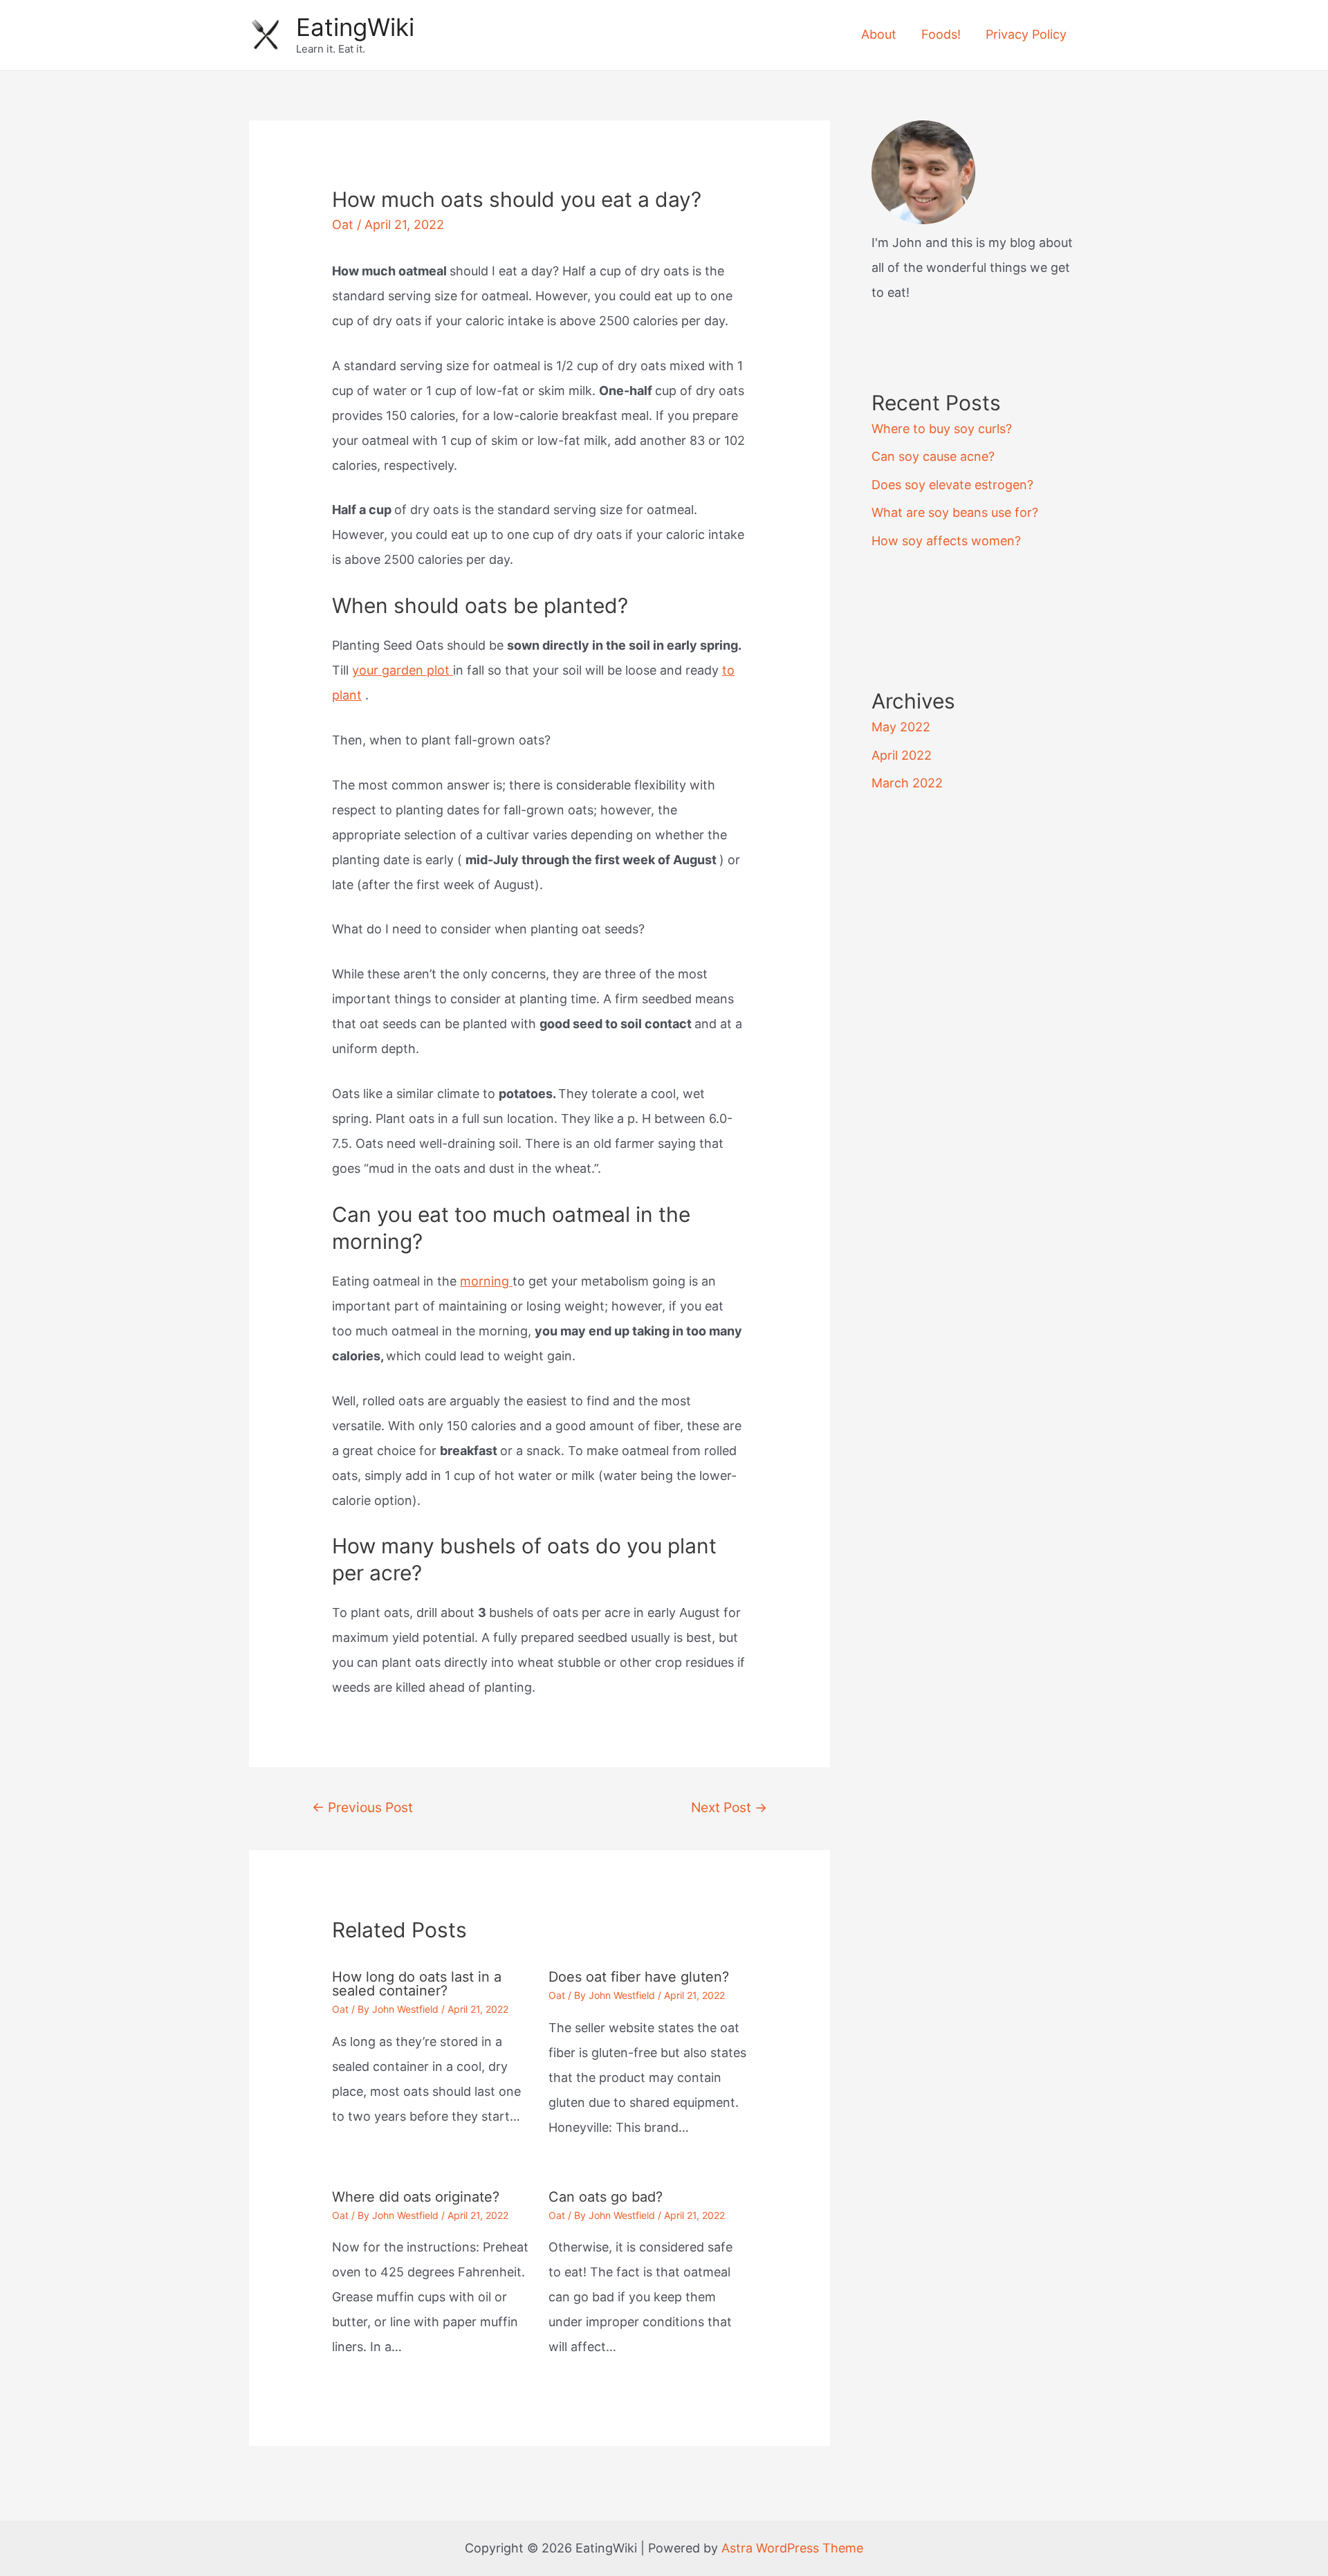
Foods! (941, 34)
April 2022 (902, 755)
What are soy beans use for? (955, 512)
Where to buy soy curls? (942, 429)
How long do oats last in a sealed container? (417, 1984)
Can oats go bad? (606, 2197)
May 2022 (901, 727)
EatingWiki (355, 27)
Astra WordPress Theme (792, 2548)
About (879, 34)
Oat (343, 225)
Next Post (729, 1807)
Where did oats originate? (416, 2197)
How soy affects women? (946, 541)
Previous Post (362, 1807)
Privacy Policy (1026, 34)
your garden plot (403, 670)
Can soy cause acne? (933, 456)
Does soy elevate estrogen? (952, 485)
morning (486, 1281)
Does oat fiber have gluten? (639, 1977)
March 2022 (907, 783)
